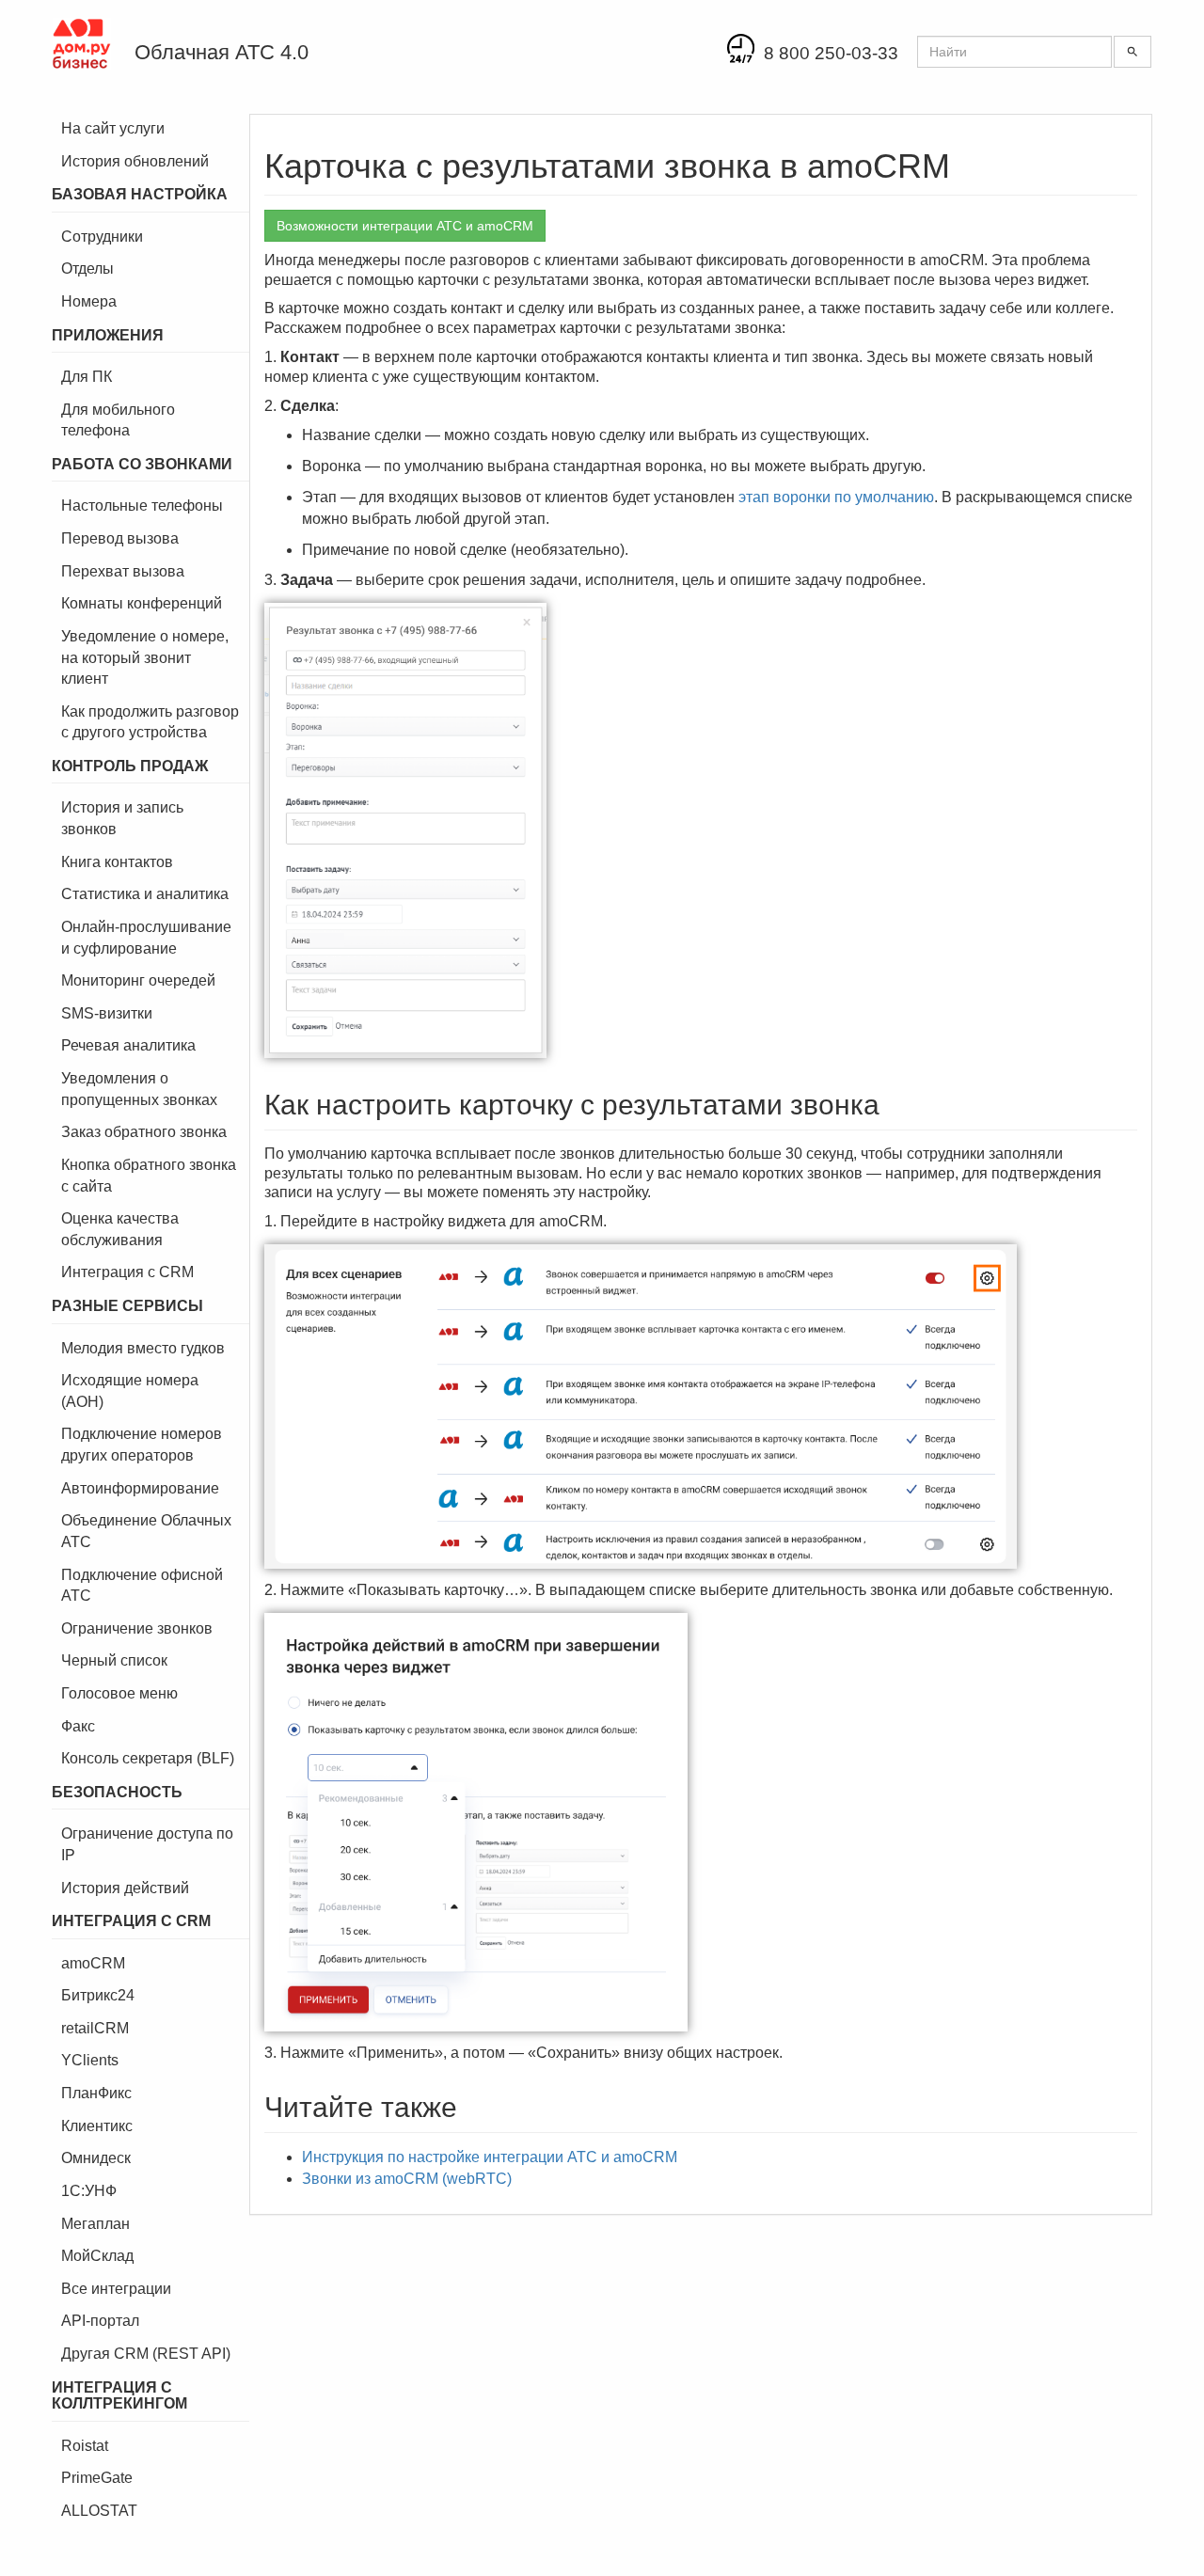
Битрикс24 (98, 1995)
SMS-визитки (107, 1013)
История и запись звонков (122, 818)
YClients (90, 2060)
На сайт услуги (113, 128)
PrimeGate (97, 2478)
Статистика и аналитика (145, 894)
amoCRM (93, 1963)
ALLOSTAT (99, 2511)
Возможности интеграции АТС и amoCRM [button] (405, 226)
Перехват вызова (123, 571)
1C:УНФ (89, 2191)
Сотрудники (102, 237)
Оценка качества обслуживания (120, 1229)
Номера (89, 301)
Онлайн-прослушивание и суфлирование (146, 938)
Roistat (85, 2446)
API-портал (100, 2321)
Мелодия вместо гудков (143, 1348)
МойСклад (97, 2256)
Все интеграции (116, 2289)
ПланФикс (96, 2093)
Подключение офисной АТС (142, 1586)
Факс (78, 1726)
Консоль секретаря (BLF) (148, 1758)
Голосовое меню (119, 1693)
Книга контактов (117, 862)
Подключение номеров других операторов (142, 1445)
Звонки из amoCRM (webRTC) (407, 2179)
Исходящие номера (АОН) (130, 1391)
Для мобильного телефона (118, 420)
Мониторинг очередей (138, 980)
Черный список (114, 1660)
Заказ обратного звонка (144, 1132)
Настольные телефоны (142, 506)
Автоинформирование (140, 1488)
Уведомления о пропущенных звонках (139, 1089)
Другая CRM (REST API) (146, 2354)
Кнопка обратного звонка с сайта (149, 1176)
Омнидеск (96, 2158)
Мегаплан (95, 2224)
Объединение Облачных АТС (146, 1531)
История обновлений (135, 161)
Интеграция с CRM (127, 1272)
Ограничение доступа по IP (147, 1844)
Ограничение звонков (137, 1628)
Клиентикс (97, 2126)
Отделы (87, 269)
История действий (125, 1888)
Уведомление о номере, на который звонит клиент (145, 657)
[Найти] (1133, 52)
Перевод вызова (120, 538)
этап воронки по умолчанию (836, 497)
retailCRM (95, 2028)
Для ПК (87, 377)
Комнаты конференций (142, 603)
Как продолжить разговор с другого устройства (150, 722)
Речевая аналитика (128, 1045)
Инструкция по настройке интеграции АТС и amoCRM (490, 2157)
